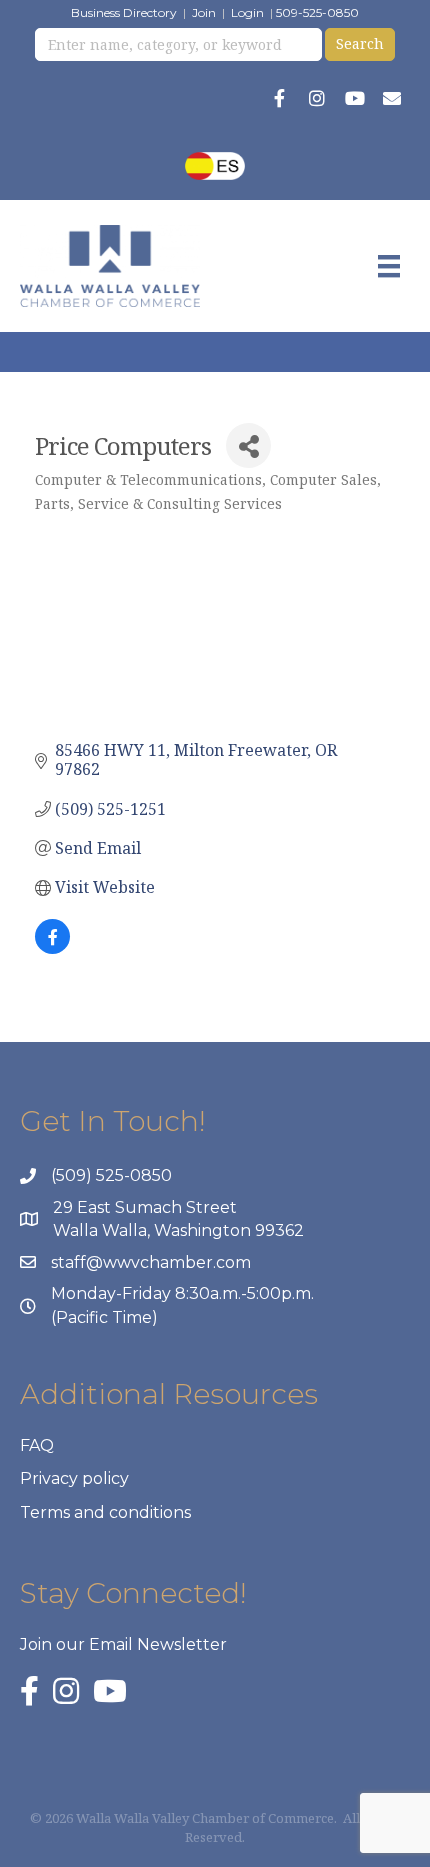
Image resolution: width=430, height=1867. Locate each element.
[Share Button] (248, 445)
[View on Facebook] (52, 948)
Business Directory (124, 12)
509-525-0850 (317, 12)
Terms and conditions (105, 1512)
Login (247, 12)
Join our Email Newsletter (123, 1644)
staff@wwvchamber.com (151, 1262)
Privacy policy (74, 1478)
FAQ (37, 1445)
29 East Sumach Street (145, 1207)
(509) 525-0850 (111, 1175)
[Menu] (389, 266)
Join (204, 12)
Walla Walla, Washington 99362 (178, 1230)
